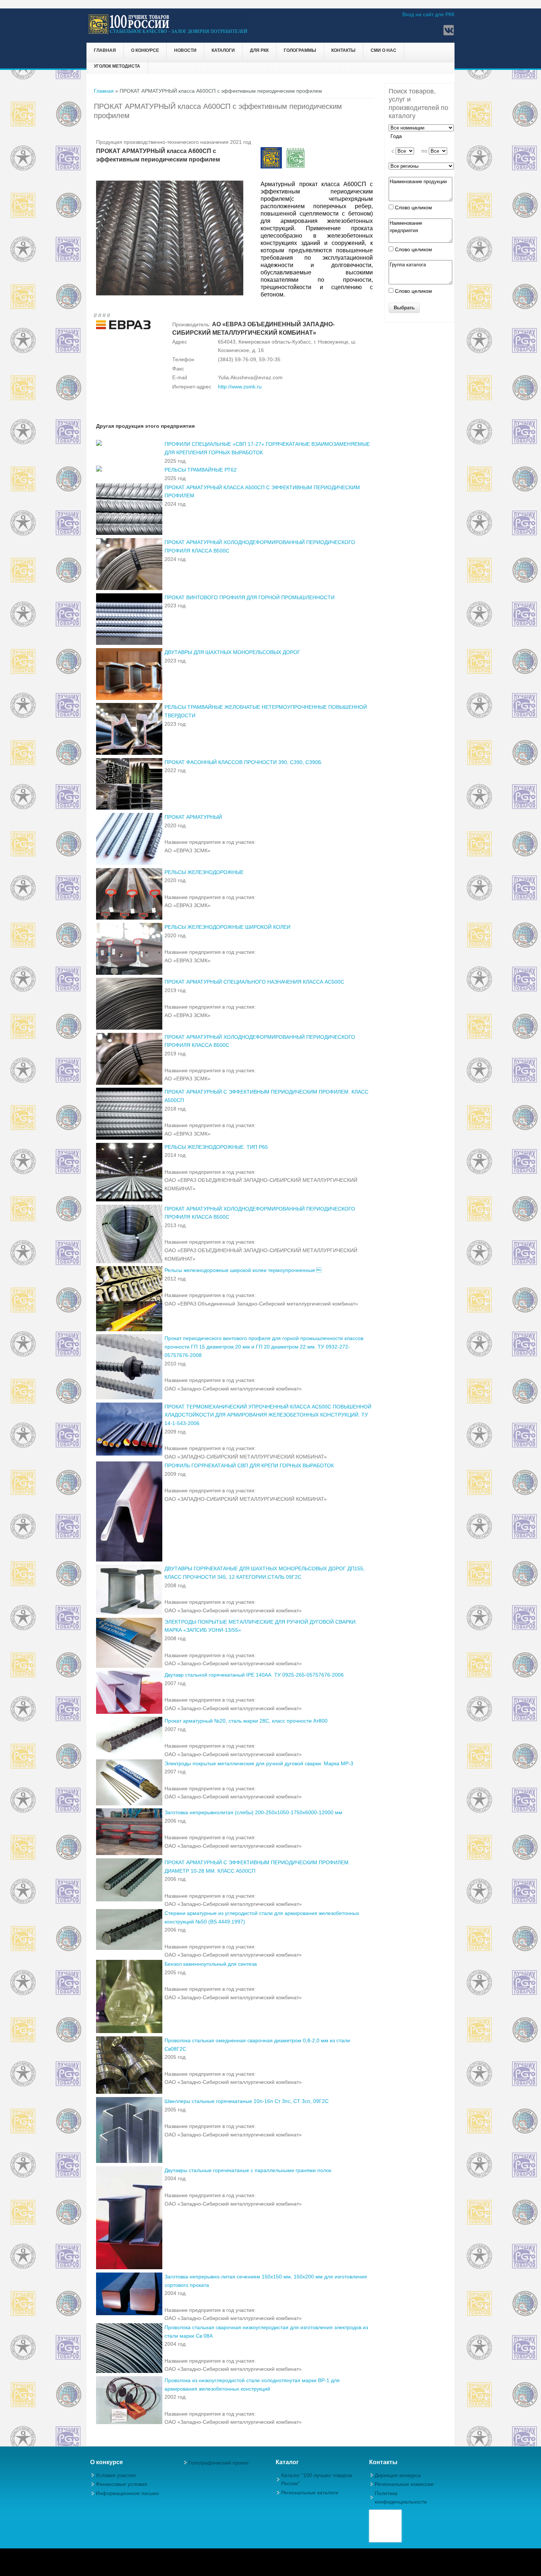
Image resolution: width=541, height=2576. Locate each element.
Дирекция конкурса (398, 2475)
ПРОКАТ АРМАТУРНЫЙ (193, 817)
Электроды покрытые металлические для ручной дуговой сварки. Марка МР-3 (259, 1763)
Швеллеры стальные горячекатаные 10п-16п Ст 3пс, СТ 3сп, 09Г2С (247, 2101)
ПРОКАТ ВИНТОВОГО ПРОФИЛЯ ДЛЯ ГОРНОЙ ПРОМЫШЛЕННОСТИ (250, 597)
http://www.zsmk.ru (240, 387)
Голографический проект (219, 2463)
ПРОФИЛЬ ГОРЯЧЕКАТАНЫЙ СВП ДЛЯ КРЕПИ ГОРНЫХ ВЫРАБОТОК (249, 1465)
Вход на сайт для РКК (428, 14)
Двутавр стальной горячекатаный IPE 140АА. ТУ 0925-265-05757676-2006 (254, 1675)
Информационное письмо (127, 2493)
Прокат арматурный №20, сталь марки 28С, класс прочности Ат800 (246, 1721)
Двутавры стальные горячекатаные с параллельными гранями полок (248, 2170)
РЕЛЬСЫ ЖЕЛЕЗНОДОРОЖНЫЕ (204, 872)
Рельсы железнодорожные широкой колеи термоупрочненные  (243, 1270)
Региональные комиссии (404, 2484)
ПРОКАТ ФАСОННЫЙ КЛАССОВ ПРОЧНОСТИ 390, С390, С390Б (243, 762)
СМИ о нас (383, 50)
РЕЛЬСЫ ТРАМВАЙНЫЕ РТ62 (201, 470)
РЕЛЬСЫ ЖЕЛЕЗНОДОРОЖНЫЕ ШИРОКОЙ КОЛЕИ (227, 927)
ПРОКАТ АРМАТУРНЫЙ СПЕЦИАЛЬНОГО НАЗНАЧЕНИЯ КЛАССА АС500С (254, 982)
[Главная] (168, 33)
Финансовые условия (121, 2484)
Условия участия (116, 2475)
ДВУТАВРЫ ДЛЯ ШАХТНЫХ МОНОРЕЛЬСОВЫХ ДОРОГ (232, 652)
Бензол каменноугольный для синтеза (211, 1964)
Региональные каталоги (310, 2492)
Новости (185, 50)
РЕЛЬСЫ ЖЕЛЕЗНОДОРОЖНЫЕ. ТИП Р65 (216, 1147)
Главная (105, 50)
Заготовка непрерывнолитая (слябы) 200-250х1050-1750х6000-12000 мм (253, 1812)
